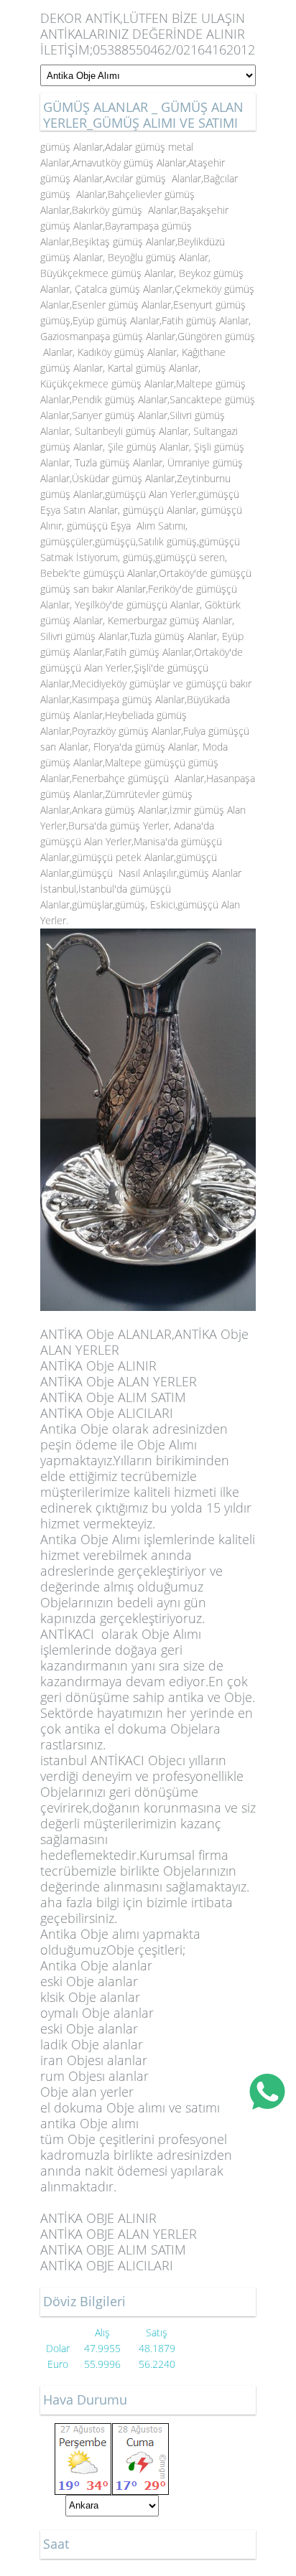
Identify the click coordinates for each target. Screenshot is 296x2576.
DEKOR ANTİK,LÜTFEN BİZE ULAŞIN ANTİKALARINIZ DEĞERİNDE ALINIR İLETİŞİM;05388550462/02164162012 (148, 34)
